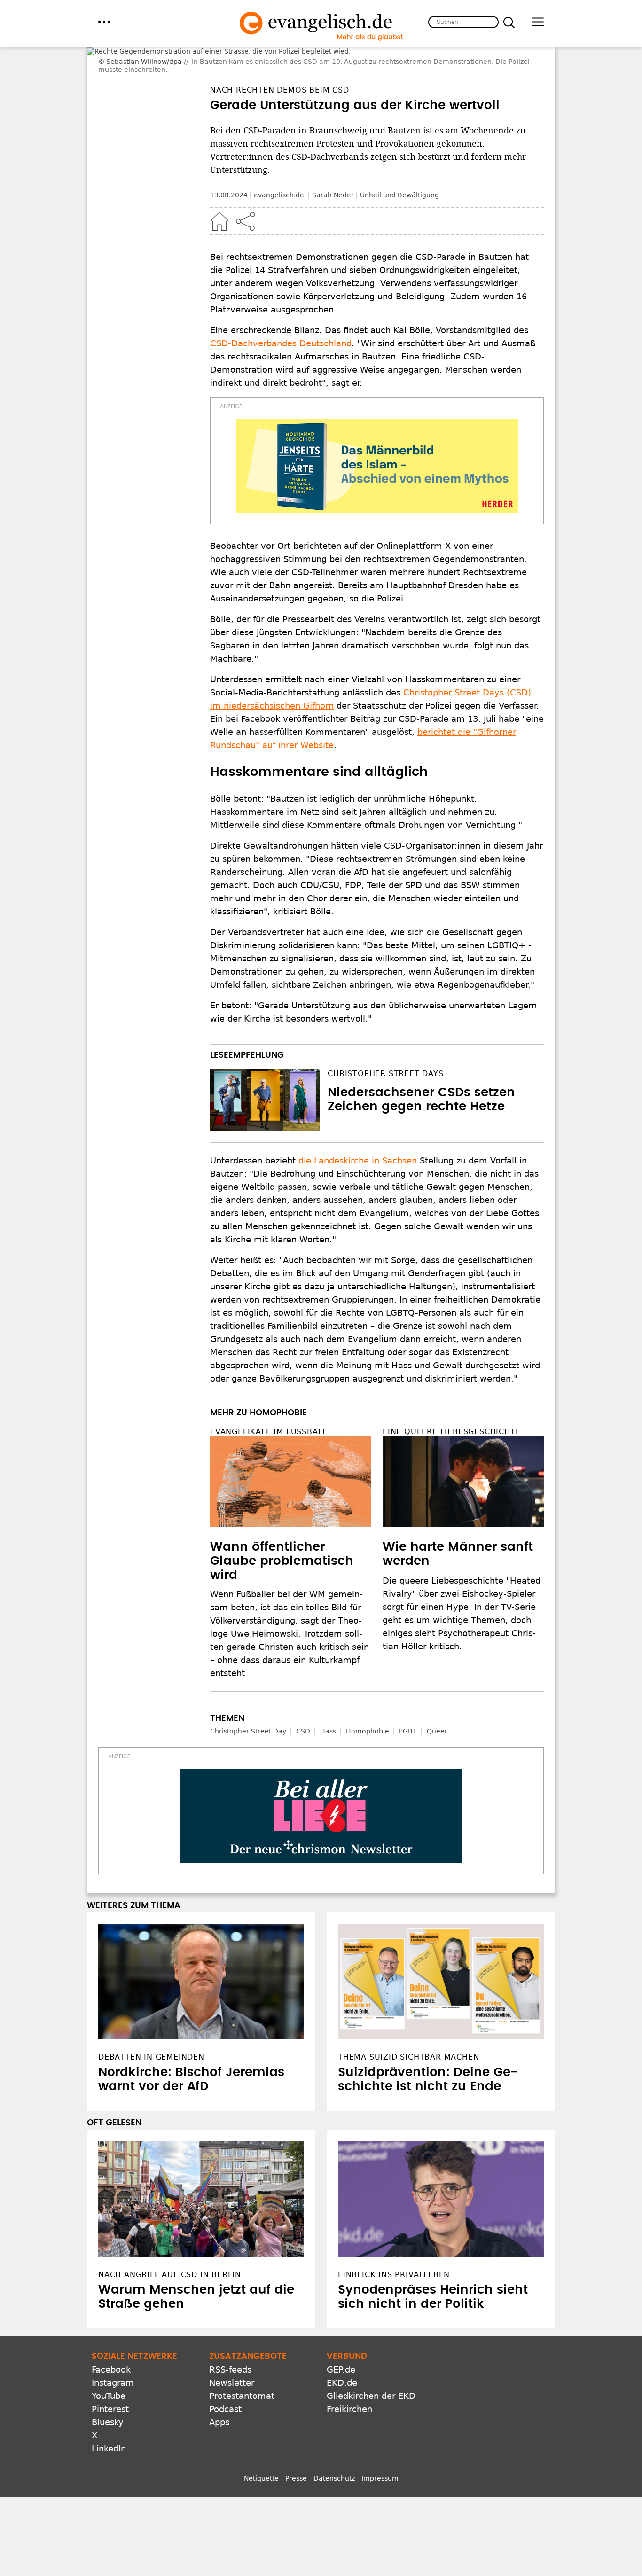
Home (219, 191)
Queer (437, 1701)
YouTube (109, 2365)
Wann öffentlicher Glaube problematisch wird (282, 1530)
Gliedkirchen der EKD (371, 2365)
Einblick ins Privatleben (394, 2244)
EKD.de (342, 2352)
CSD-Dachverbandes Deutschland (281, 313)
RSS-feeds (230, 2339)
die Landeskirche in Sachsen (358, 1130)
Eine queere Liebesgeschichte (451, 1401)
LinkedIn (109, 2418)
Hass (328, 1701)
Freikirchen (349, 2378)
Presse (296, 2448)
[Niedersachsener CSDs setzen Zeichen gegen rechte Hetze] (265, 1069)
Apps (219, 2392)
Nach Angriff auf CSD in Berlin (170, 2244)
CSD (303, 1701)
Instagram (113, 2352)
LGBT (408, 1701)
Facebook (111, 2339)
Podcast (225, 2378)
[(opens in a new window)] (377, 435)
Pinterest (110, 2378)
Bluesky (108, 2392)
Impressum (380, 2448)
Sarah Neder (333, 165)
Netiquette (261, 2448)
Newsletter (232, 2352)
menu (104, 22)
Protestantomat (242, 2365)
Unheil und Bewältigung (399, 165)
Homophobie (368, 1701)
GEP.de (341, 2339)
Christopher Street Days (385, 1043)
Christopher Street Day (248, 1701)
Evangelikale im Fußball (269, 1401)
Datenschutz (334, 2448)
